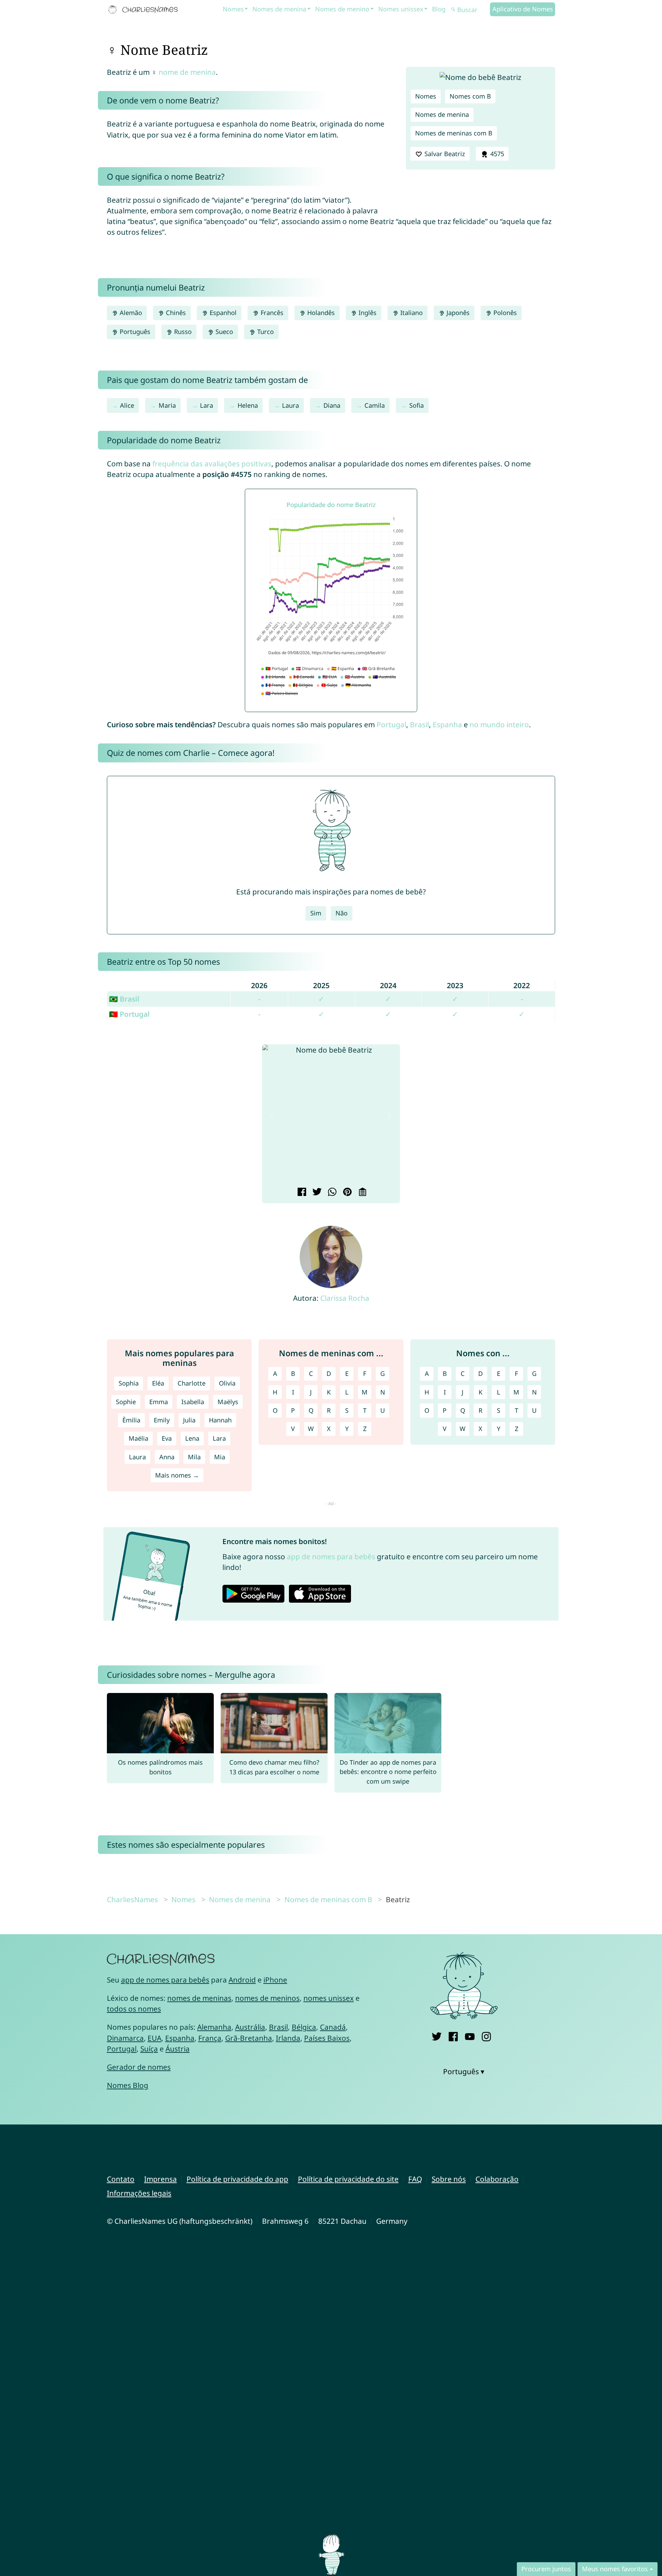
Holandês (320, 313)
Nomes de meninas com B (454, 133)
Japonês (457, 313)
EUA (154, 2038)
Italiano (411, 313)
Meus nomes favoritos (615, 2569)
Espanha (447, 724)
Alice (127, 405)
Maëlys (228, 1402)
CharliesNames (132, 1899)
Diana (332, 405)
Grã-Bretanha (249, 2038)
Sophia (129, 1383)
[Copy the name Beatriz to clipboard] (362, 1193)
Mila (194, 1457)
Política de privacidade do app (237, 2179)
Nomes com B (470, 96)
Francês (271, 313)
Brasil (419, 724)
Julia (189, 1420)
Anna (167, 1457)
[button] (273, 1115)
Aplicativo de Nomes (523, 9)
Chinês (175, 313)
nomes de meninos (267, 1998)
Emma (159, 1402)
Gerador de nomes (139, 2067)
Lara (207, 405)
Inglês (367, 313)
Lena (192, 1438)
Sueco (223, 332)
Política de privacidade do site (348, 2179)
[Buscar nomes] (453, 10)
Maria (167, 405)
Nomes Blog (128, 2085)
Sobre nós (449, 2179)
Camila (375, 405)
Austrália (250, 2027)
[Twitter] (437, 2035)
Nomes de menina (279, 9)
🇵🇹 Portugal (129, 1014)
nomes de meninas (199, 1998)
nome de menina (187, 72)
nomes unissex (329, 1998)
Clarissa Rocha (345, 1298)
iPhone (275, 1980)
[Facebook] (453, 2035)
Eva (167, 1438)
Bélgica (304, 2027)
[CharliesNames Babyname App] (144, 10)
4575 (496, 154)
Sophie (126, 1402)
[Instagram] (486, 2035)
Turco (265, 332)
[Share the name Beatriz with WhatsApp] (331, 1193)
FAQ (415, 2179)
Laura (290, 405)
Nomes (233, 9)
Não (342, 913)
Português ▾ (464, 2071)
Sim (316, 913)
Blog (439, 9)
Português (134, 332)
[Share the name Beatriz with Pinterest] (346, 1193)
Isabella (193, 1402)
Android (242, 1980)
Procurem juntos (546, 2569)
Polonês (504, 313)
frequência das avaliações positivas (212, 464)
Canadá (333, 2027)
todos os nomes (134, 2009)
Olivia (227, 1383)
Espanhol (222, 313)
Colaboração (497, 2179)
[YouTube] (470, 2035)
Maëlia (138, 1438)
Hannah (220, 1420)
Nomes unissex (401, 9)
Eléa (158, 1383)
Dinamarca (125, 2038)
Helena (248, 405)
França (210, 2038)
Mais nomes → (177, 1475)
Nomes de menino (342, 9)
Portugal (391, 724)
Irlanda (288, 2038)
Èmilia (131, 1420)
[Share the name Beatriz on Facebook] (301, 1193)
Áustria (178, 2049)
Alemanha (214, 2027)
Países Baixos (327, 2038)
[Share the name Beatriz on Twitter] (316, 1193)
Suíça (149, 2049)
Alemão (130, 313)
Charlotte (192, 1383)
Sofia (417, 405)
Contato (121, 2179)
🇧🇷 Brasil (124, 999)
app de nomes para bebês (331, 1556)
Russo (182, 332)
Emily (162, 1420)
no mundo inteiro (499, 724)
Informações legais (139, 2193)
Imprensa (161, 2179)
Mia (220, 1457)
